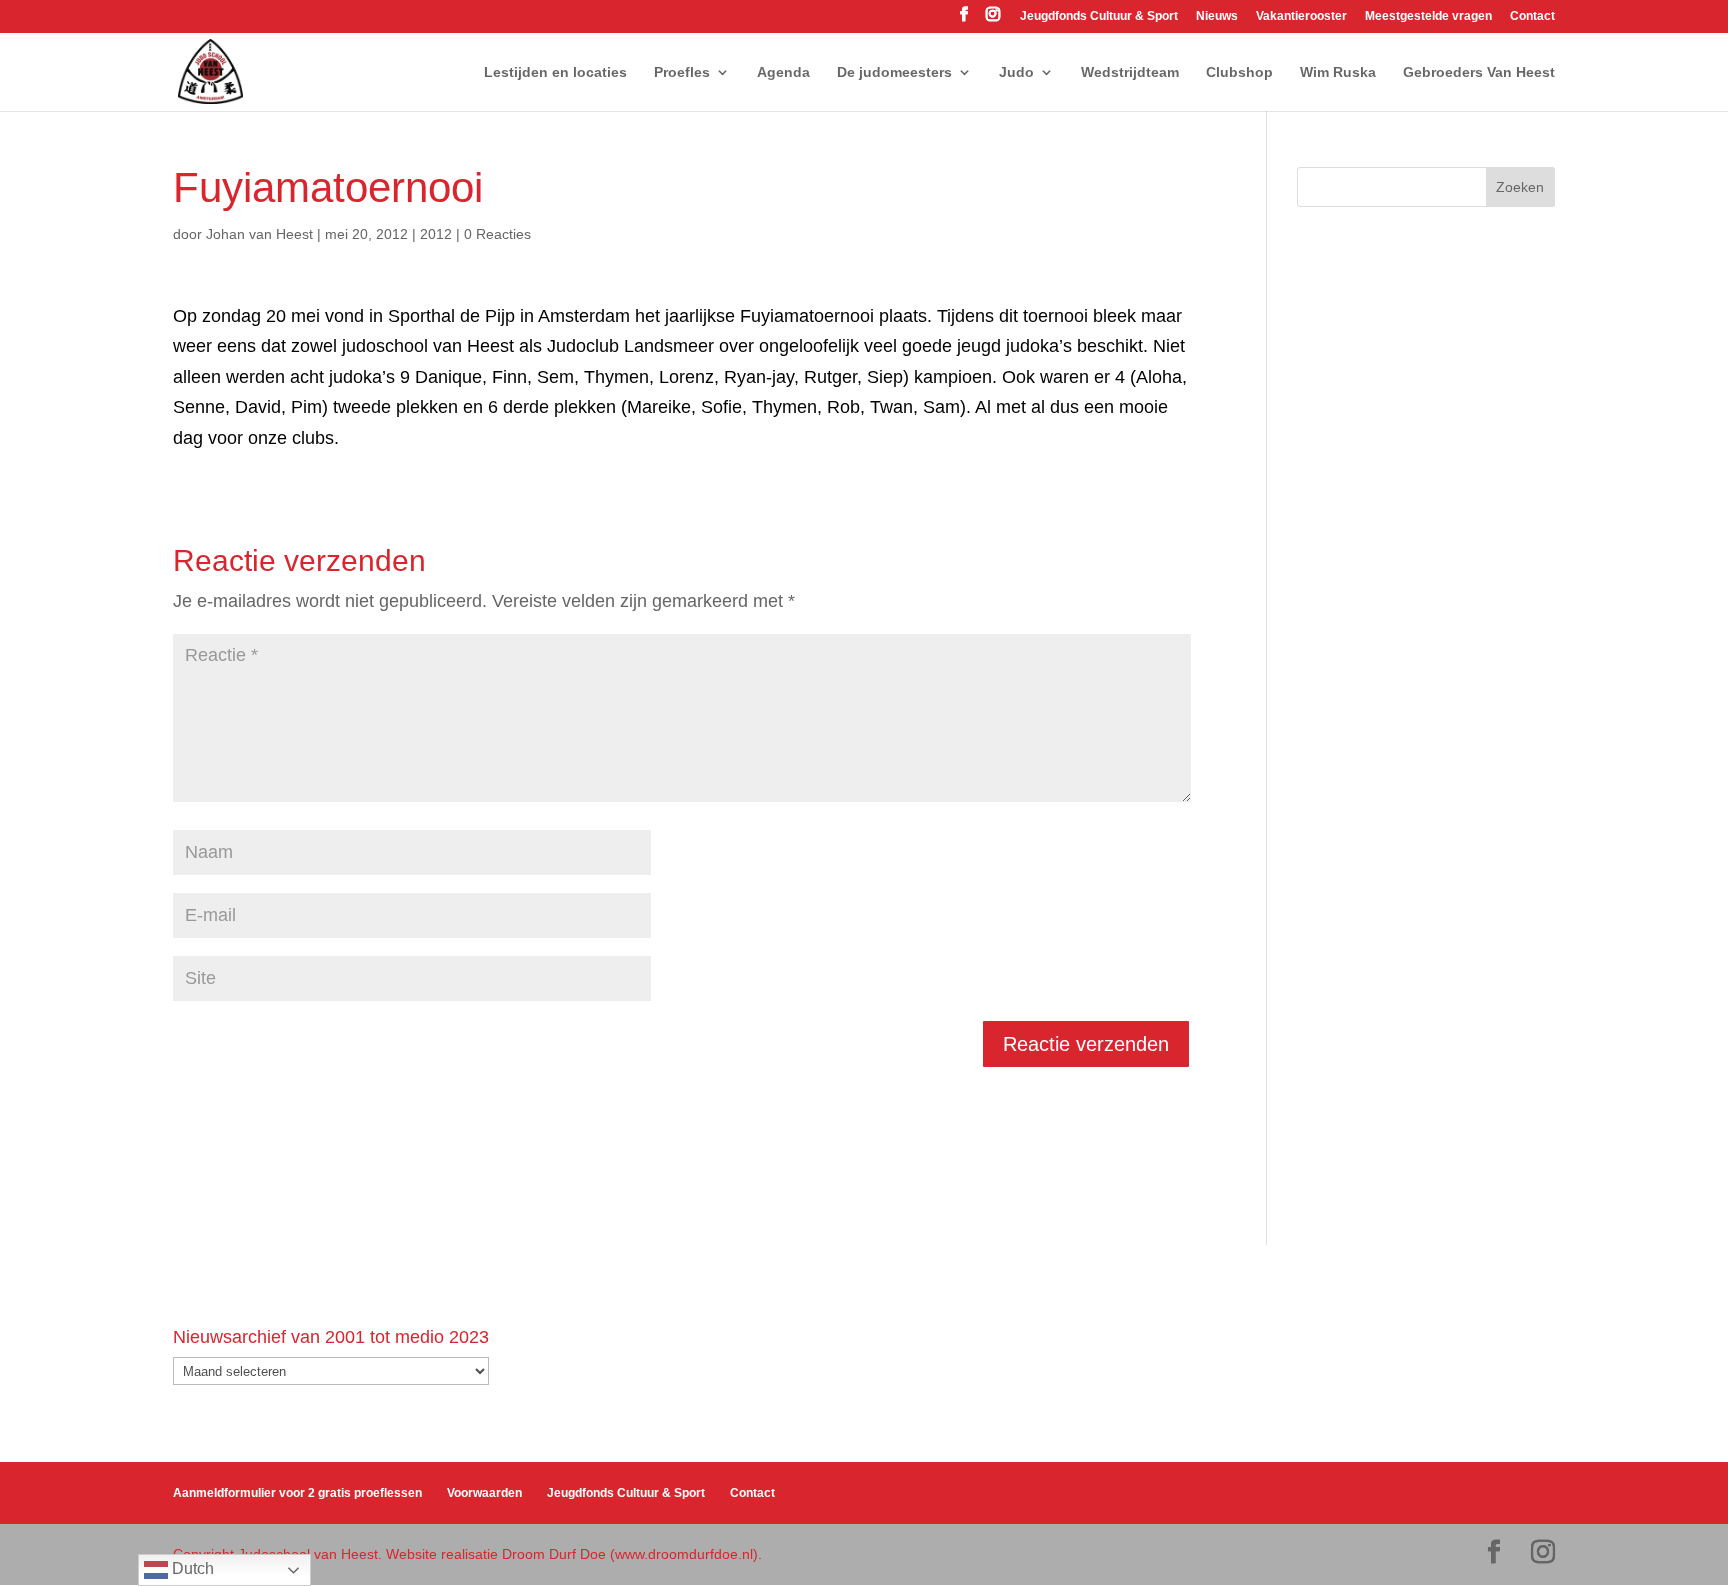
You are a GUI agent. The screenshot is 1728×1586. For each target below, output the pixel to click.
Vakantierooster (1301, 16)
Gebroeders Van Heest (1479, 72)
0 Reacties (497, 234)
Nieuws (1217, 16)
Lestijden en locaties (555, 72)
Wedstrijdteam (1130, 72)
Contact (1532, 16)
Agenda (783, 72)
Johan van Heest (259, 234)
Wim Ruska (1338, 72)
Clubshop (1239, 72)
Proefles (682, 72)
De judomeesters (894, 72)
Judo (1016, 72)
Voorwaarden (484, 1493)
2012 (436, 234)
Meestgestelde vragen (1428, 16)
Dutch (191, 1568)
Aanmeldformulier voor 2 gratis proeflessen (297, 1493)
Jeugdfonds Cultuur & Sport (1099, 16)
